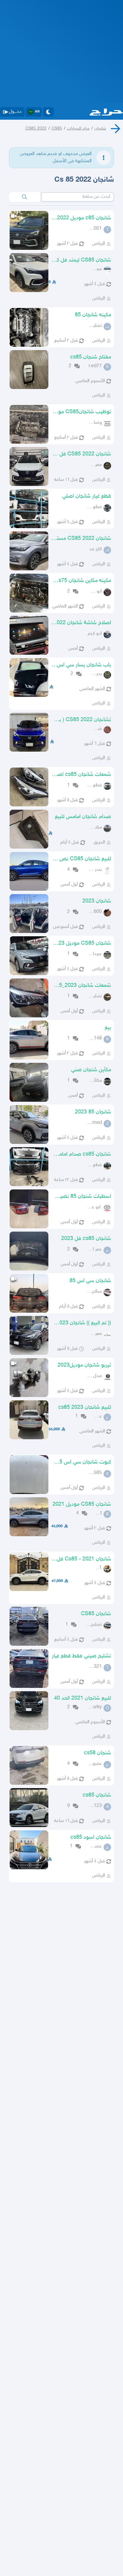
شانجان (100, 129)
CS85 (57, 129)
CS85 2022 (36, 129)
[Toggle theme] (48, 112)
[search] (24, 197)
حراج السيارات (78, 129)
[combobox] (78, 197)
